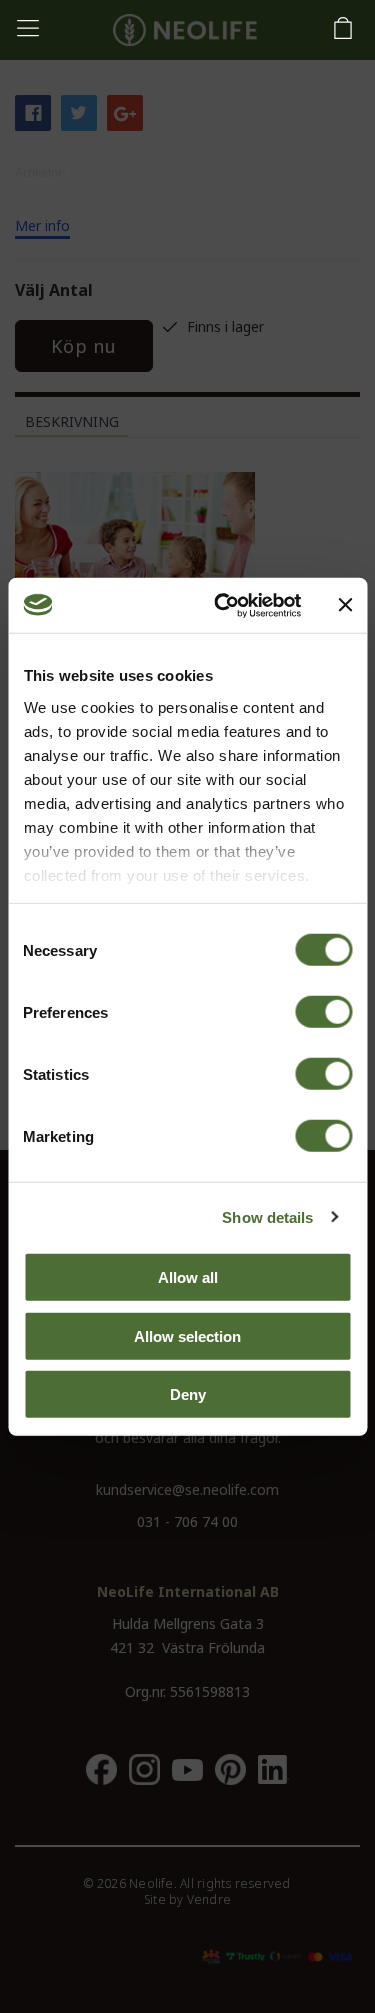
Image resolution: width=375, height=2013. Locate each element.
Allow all (188, 1277)
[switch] (323, 1012)
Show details (267, 1216)
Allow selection (187, 1335)
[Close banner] (345, 605)
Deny (188, 1394)
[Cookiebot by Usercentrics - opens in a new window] (223, 605)
